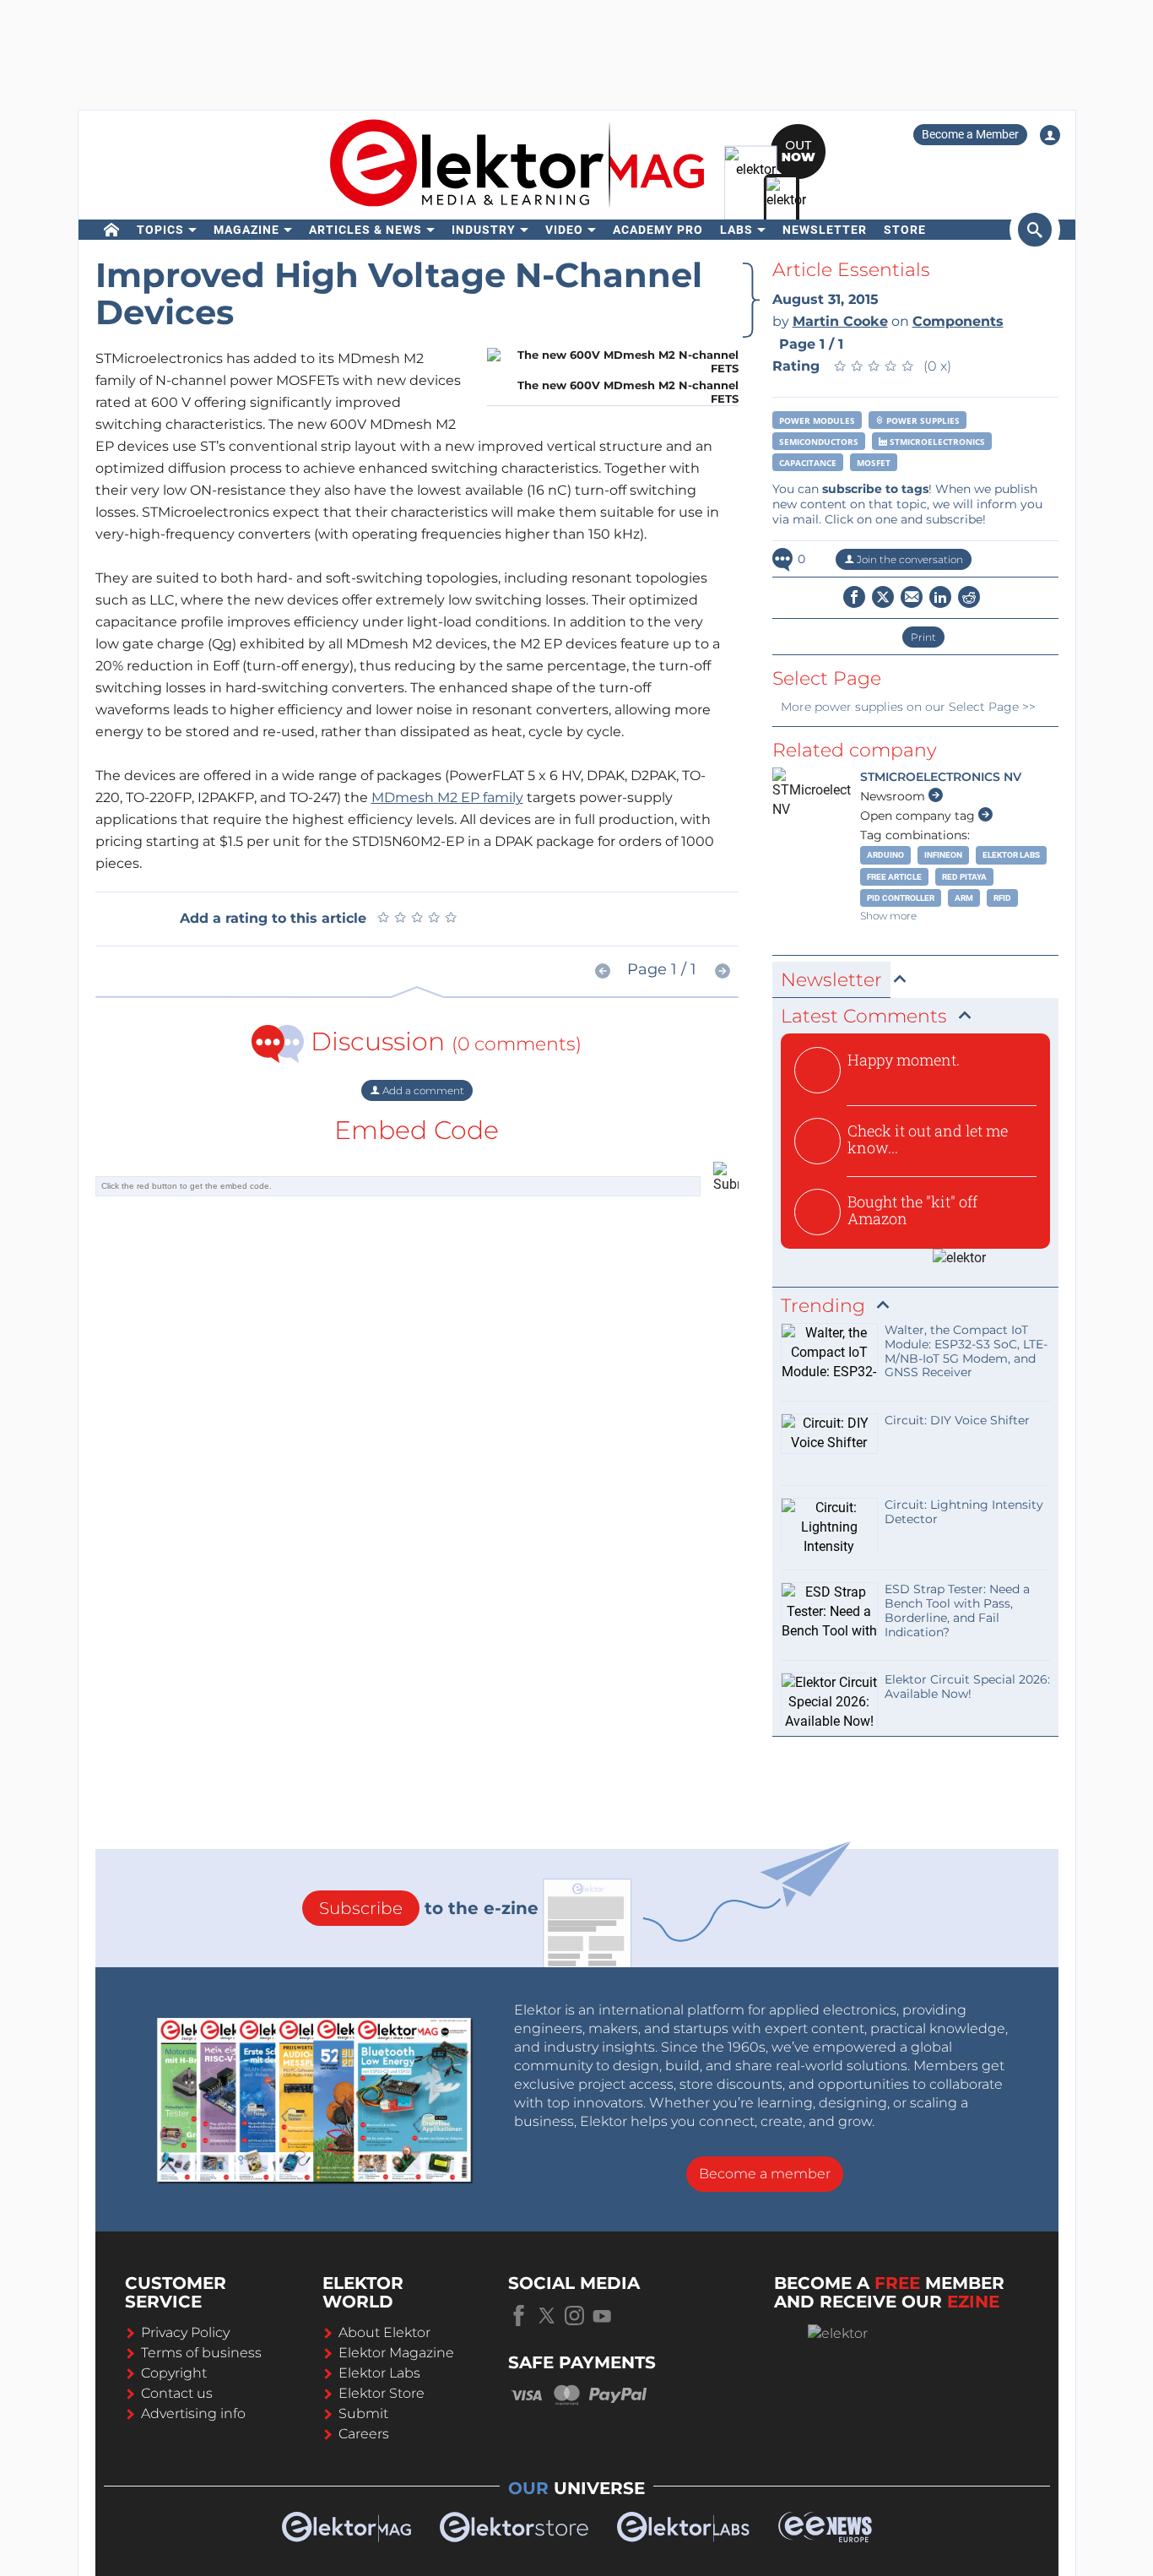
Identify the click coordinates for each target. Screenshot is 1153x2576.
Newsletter (825, 230)
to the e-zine (429, 1908)
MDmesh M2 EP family (447, 797)
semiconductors (819, 442)
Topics (160, 230)
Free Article (894, 877)
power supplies (922, 420)
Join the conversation (909, 559)
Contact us (177, 2393)
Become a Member (970, 134)
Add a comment (422, 1090)
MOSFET (874, 463)
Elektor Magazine (396, 2353)
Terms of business (201, 2353)
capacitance (808, 463)
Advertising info (193, 2413)
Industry (484, 230)
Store (905, 230)
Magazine (246, 230)
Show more (888, 916)
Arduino (885, 855)
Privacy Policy (185, 2332)
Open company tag (919, 816)
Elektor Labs (1011, 855)
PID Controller (901, 898)
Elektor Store (382, 2393)
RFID (1002, 898)
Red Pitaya (964, 877)
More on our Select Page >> (908, 707)
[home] (112, 230)
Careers (364, 2434)
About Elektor (384, 2332)
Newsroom (894, 796)
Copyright (174, 2373)
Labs (736, 230)
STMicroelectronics (936, 442)
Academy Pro (658, 230)
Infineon (943, 855)
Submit (363, 2413)
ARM (964, 898)
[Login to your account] (1050, 135)
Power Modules (817, 420)
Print (923, 637)
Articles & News (365, 230)
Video (564, 230)
